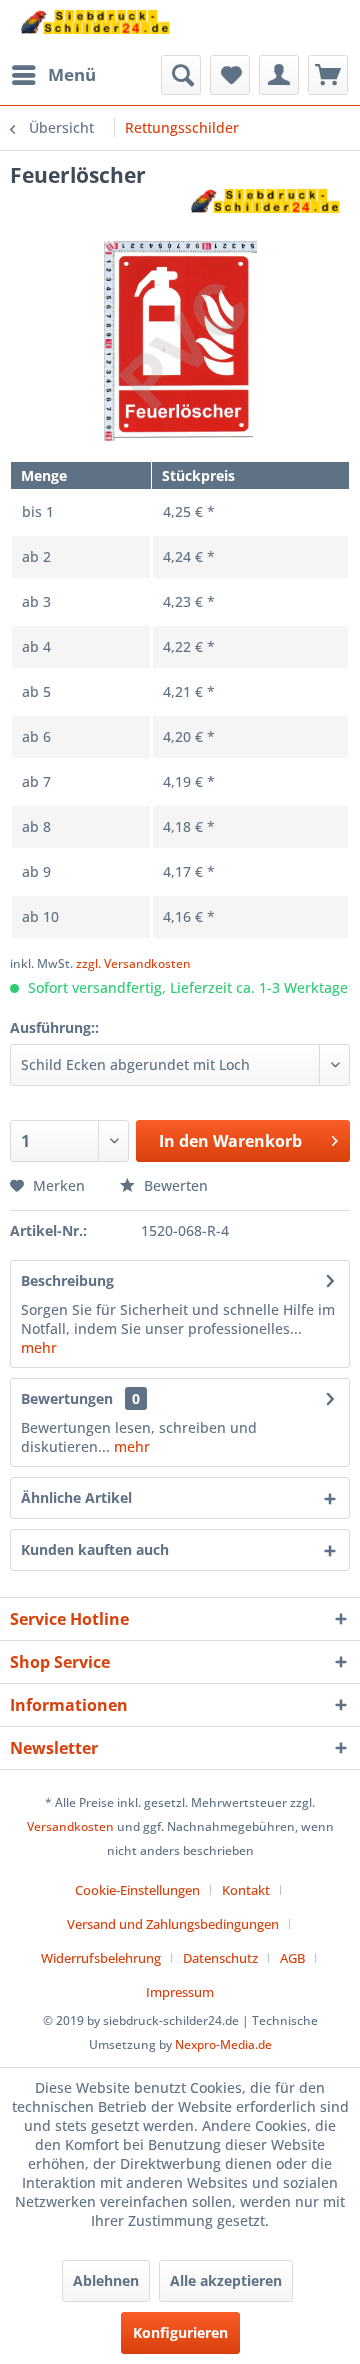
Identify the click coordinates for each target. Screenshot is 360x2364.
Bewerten (174, 1185)
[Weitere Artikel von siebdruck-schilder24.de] (265, 206)
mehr (39, 1347)
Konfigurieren (180, 2332)
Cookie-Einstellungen (137, 1890)
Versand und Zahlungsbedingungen (173, 1924)
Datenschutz (220, 1958)
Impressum (180, 1992)
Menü (72, 74)
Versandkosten (70, 1826)
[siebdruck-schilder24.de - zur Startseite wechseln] (95, 27)
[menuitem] (53, 75)
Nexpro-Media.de (223, 2044)
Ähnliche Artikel (76, 1497)
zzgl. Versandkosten (133, 963)
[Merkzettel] (230, 75)
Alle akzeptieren (226, 2280)
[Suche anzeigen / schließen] (181, 75)
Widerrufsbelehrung (101, 1958)
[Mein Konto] (279, 75)
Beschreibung (67, 1280)
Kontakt (246, 1890)
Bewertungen (67, 1398)
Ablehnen (106, 2280)
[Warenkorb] (328, 75)
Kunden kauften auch (95, 1549)
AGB (292, 1958)
